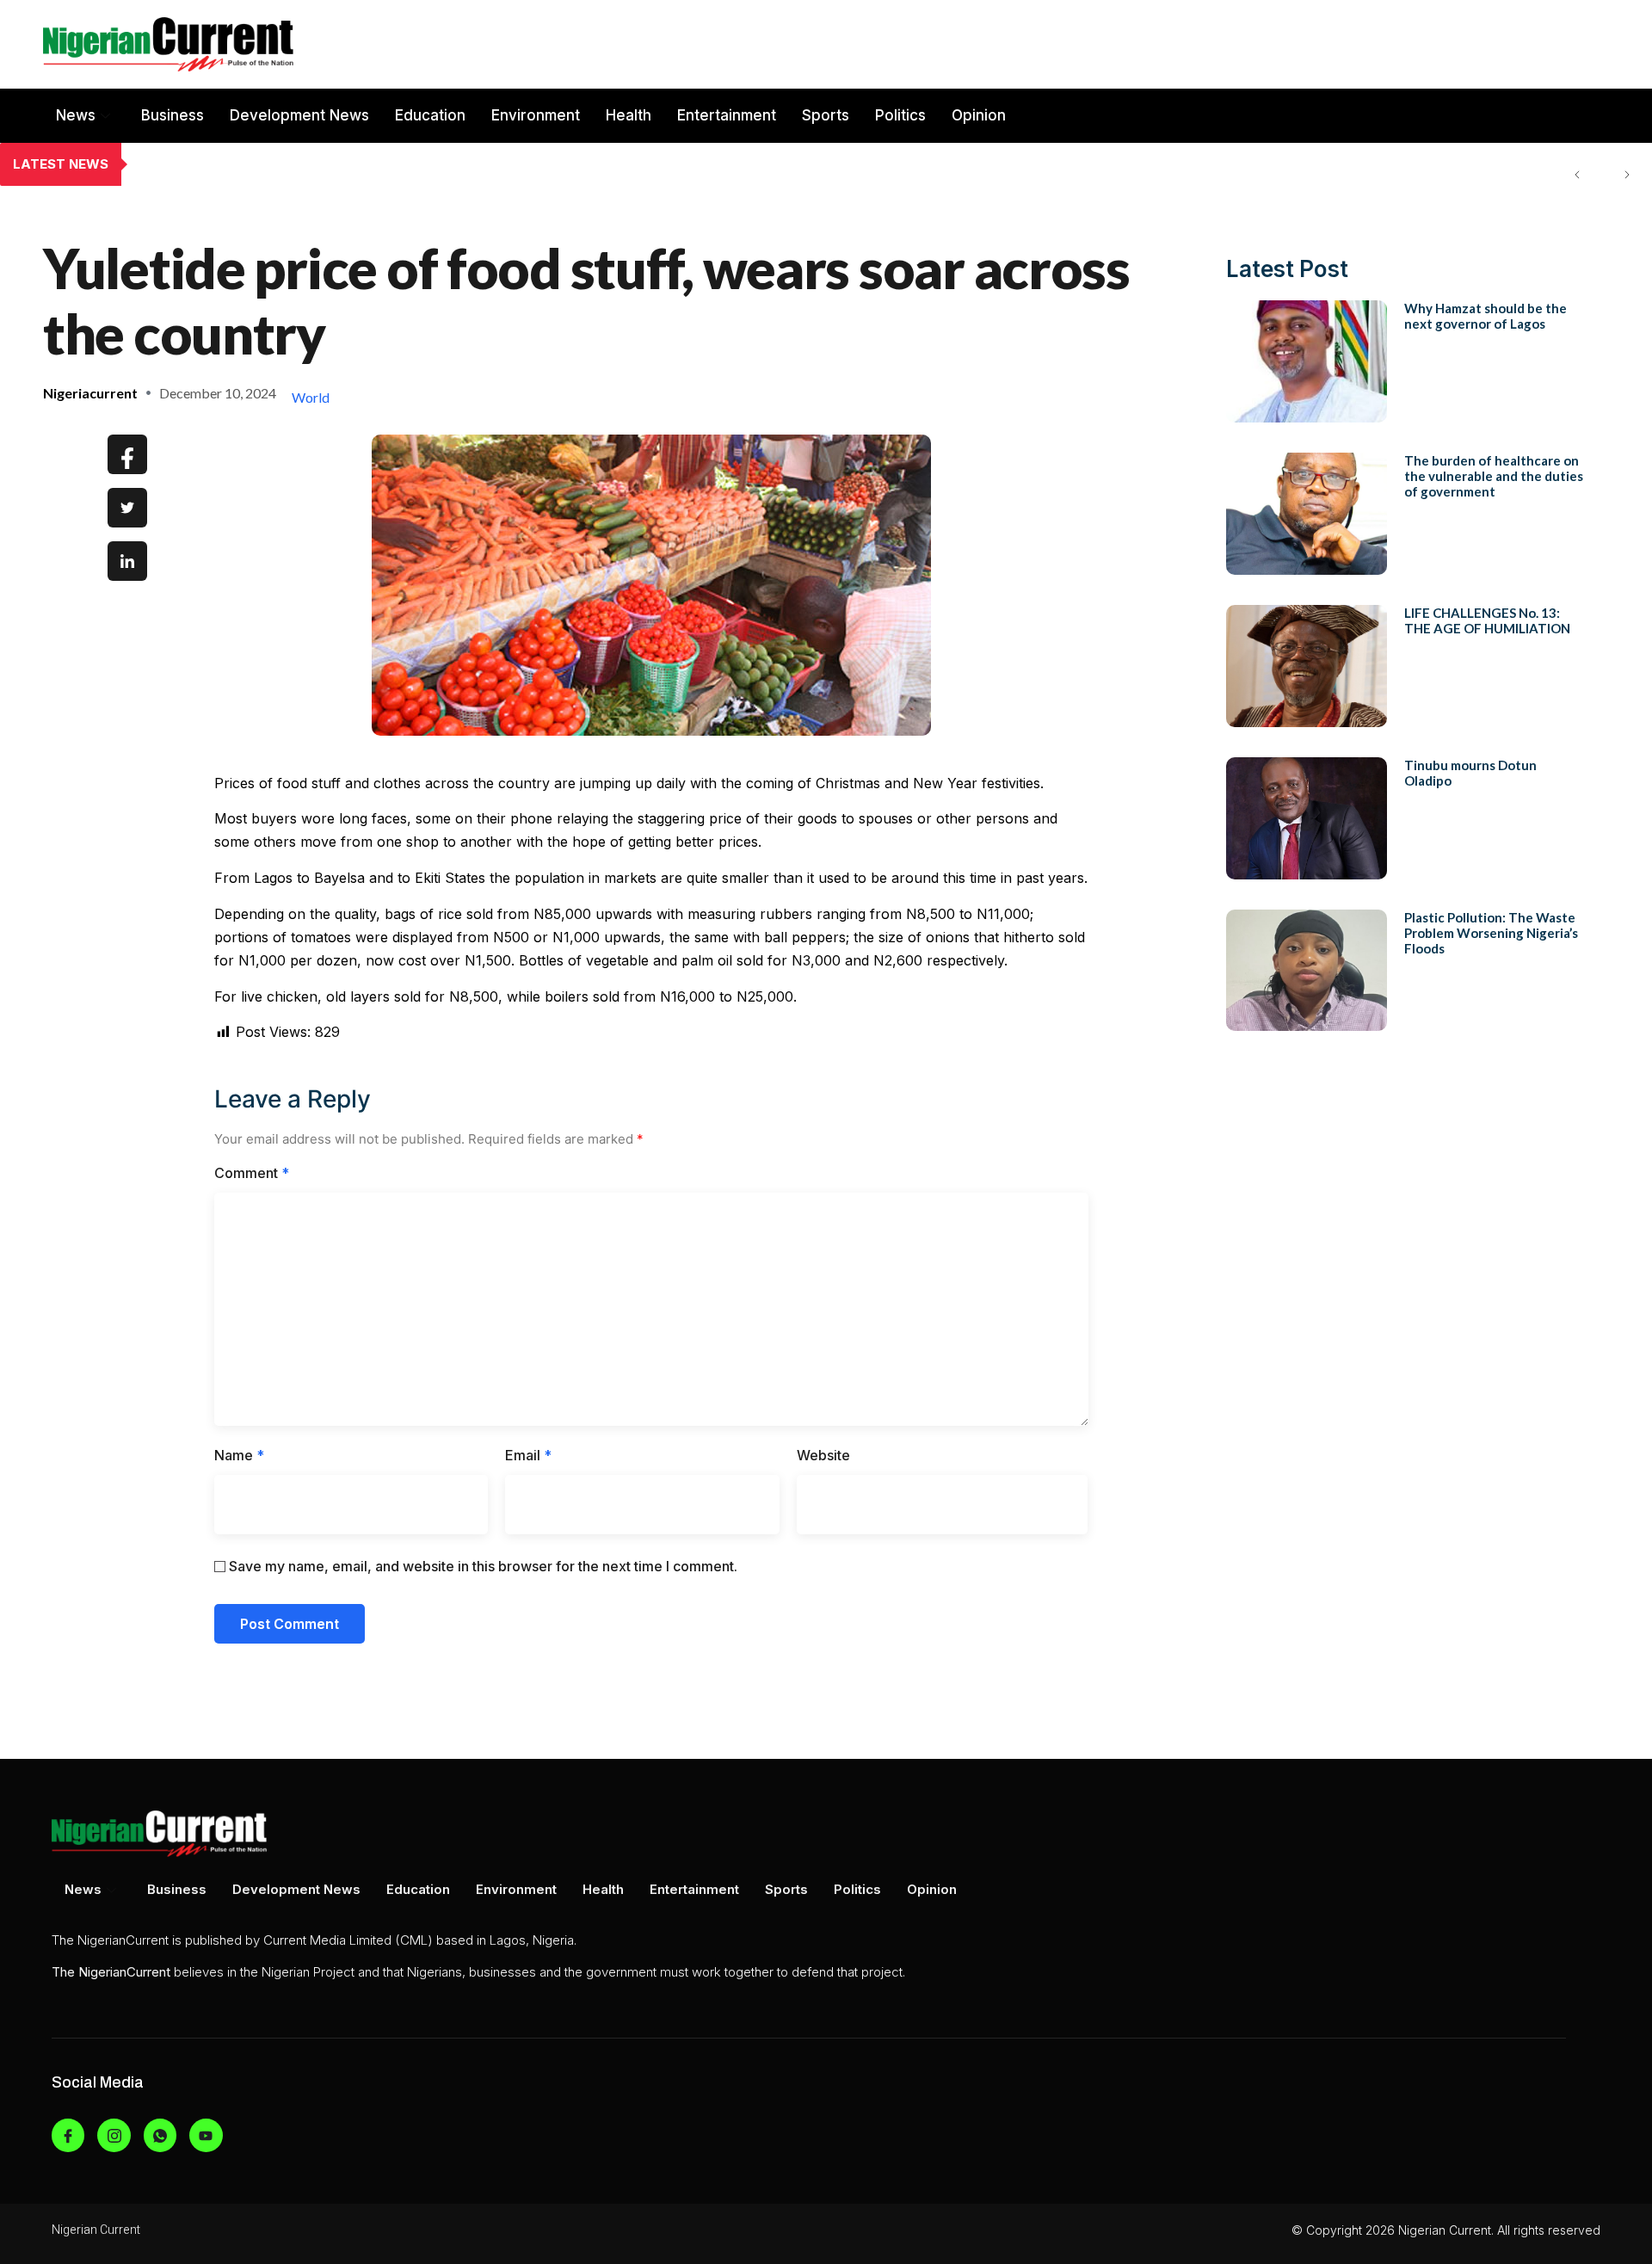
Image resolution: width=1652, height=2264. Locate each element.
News (76, 115)
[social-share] (127, 454)
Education (430, 115)
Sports (826, 115)
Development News (299, 115)
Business (173, 115)
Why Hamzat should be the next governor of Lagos (1486, 316)
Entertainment (727, 115)
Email (528, 1455)
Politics (900, 115)
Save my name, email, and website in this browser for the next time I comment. (483, 1566)
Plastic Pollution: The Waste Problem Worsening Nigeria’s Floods (1491, 933)
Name (239, 1455)
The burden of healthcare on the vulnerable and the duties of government (381, 164)
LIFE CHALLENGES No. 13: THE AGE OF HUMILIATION (1487, 620)
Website (823, 1455)
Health (629, 115)
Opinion (979, 115)
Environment (536, 115)
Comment (252, 1173)
